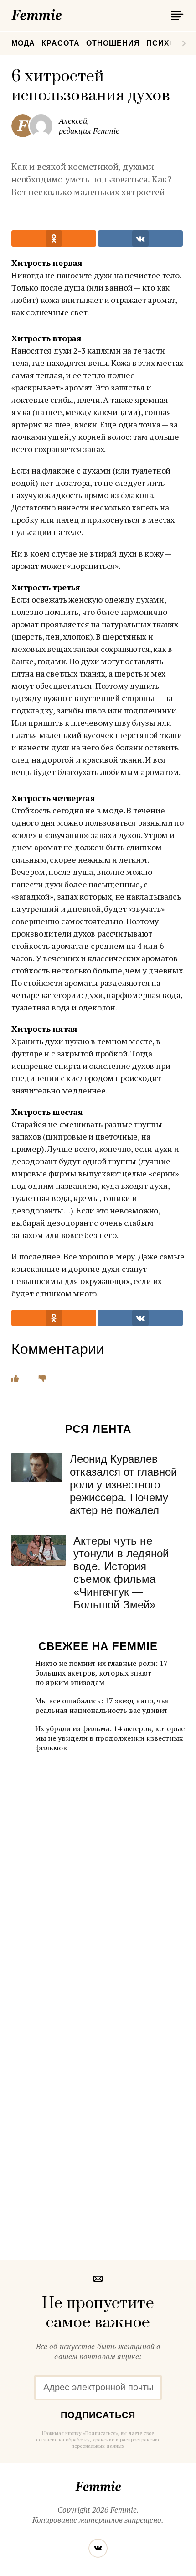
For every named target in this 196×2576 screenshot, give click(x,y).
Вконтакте (98, 2548)
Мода (23, 43)
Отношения (113, 43)
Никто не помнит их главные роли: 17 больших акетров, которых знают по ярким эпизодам (101, 1673)
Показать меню (175, 16)
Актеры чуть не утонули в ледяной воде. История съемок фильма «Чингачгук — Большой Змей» (121, 1573)
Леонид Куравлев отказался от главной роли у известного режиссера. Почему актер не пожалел (123, 1485)
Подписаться (98, 2415)
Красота (61, 43)
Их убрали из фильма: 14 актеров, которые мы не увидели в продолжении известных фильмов (110, 1738)
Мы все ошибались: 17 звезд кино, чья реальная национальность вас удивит (102, 1705)
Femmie (64, 13)
